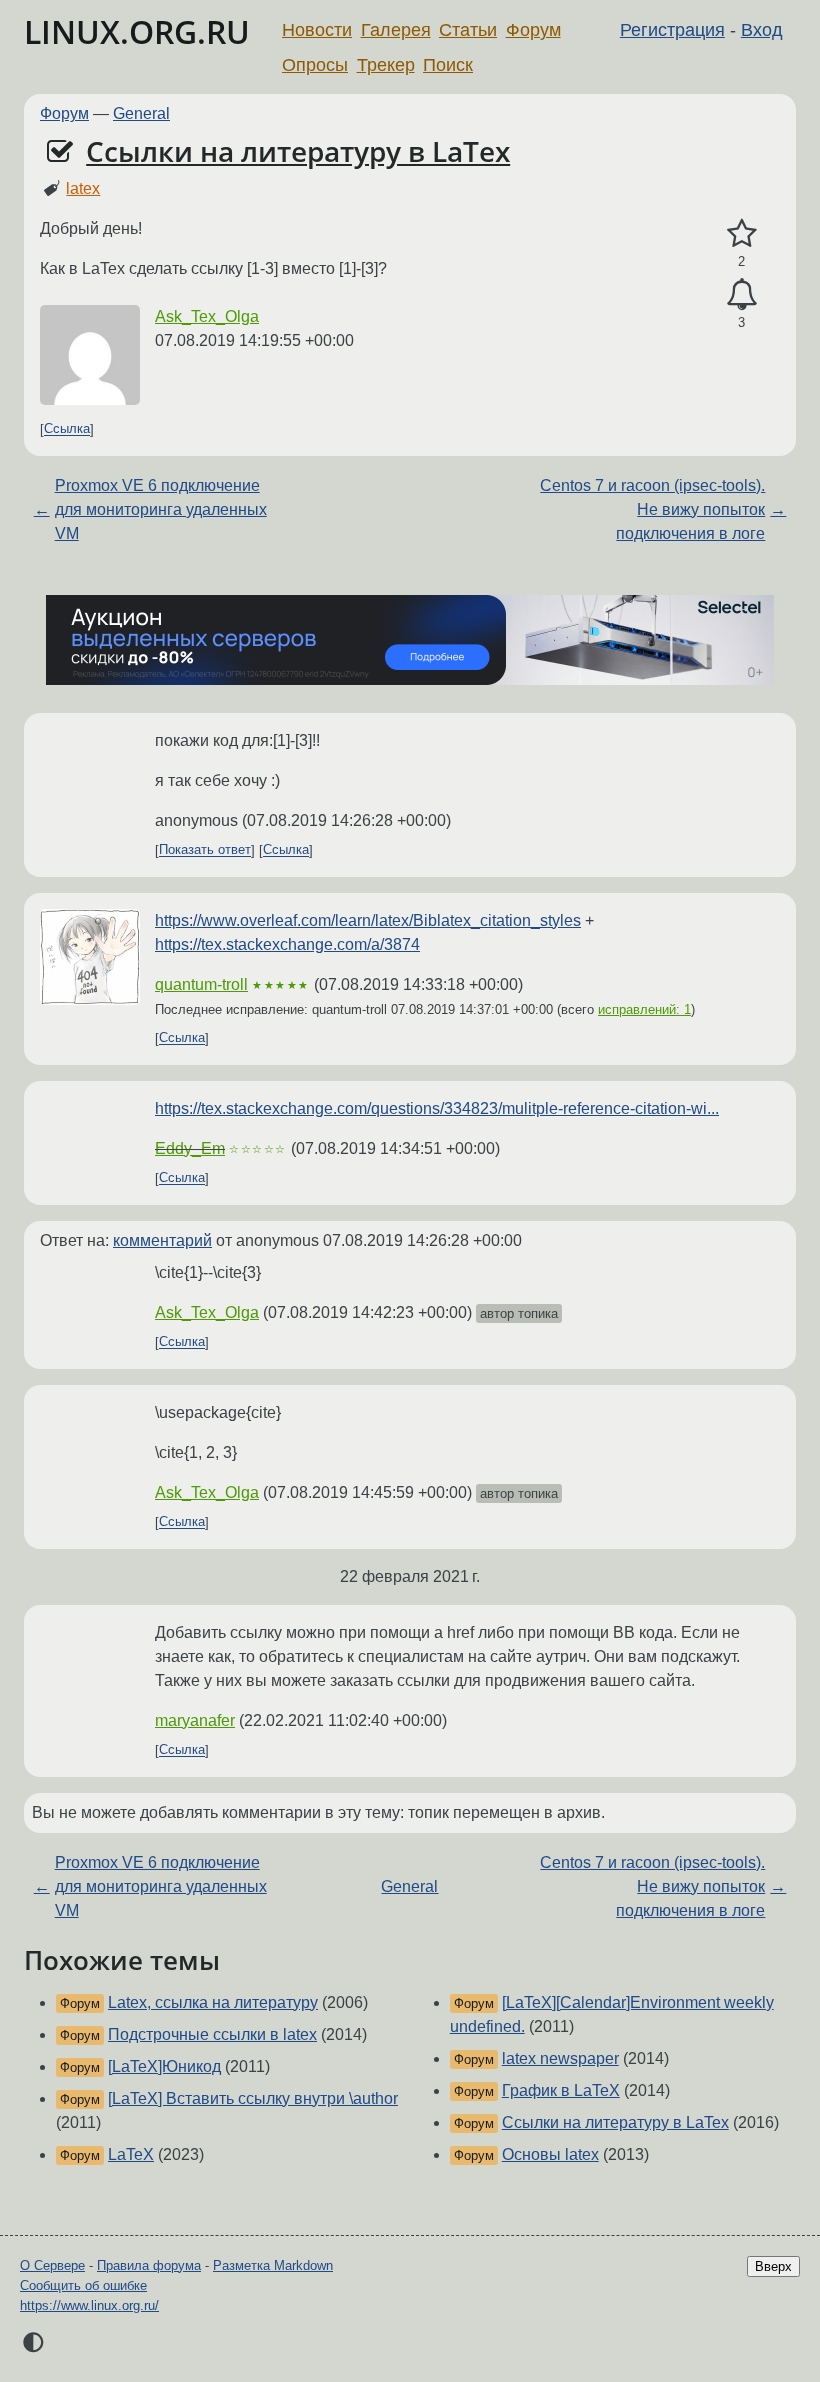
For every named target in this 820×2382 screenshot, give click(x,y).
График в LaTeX (561, 2090)
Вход (762, 30)
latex (83, 188)
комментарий (162, 1240)
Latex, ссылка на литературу (213, 2002)
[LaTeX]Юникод (164, 2066)
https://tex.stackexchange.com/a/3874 (287, 944)
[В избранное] (741, 234)
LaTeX (131, 2154)
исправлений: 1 (644, 1009)
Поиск (448, 65)
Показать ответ (205, 850)
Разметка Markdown (273, 2265)
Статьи (468, 30)
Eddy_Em (190, 1148)
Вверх (773, 2266)
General (141, 113)
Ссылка (67, 429)
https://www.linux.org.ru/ (89, 2305)
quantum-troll (201, 984)
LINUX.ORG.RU (137, 31)
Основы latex (550, 2154)
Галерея (396, 30)
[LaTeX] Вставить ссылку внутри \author (253, 2098)
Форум (533, 30)
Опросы (315, 65)
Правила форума (149, 2265)
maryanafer (195, 1720)
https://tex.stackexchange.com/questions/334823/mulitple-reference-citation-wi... (437, 1108)
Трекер (386, 65)
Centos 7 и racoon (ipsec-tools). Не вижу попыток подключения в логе (652, 509)
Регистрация (672, 30)
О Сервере (52, 2265)
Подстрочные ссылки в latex (212, 2034)
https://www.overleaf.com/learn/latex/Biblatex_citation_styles (368, 920)
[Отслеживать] (741, 295)
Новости (317, 30)
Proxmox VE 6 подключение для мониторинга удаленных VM (161, 509)
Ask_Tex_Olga (207, 316)
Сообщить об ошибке (83, 2285)
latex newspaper (560, 2058)
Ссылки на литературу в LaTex (298, 151)
